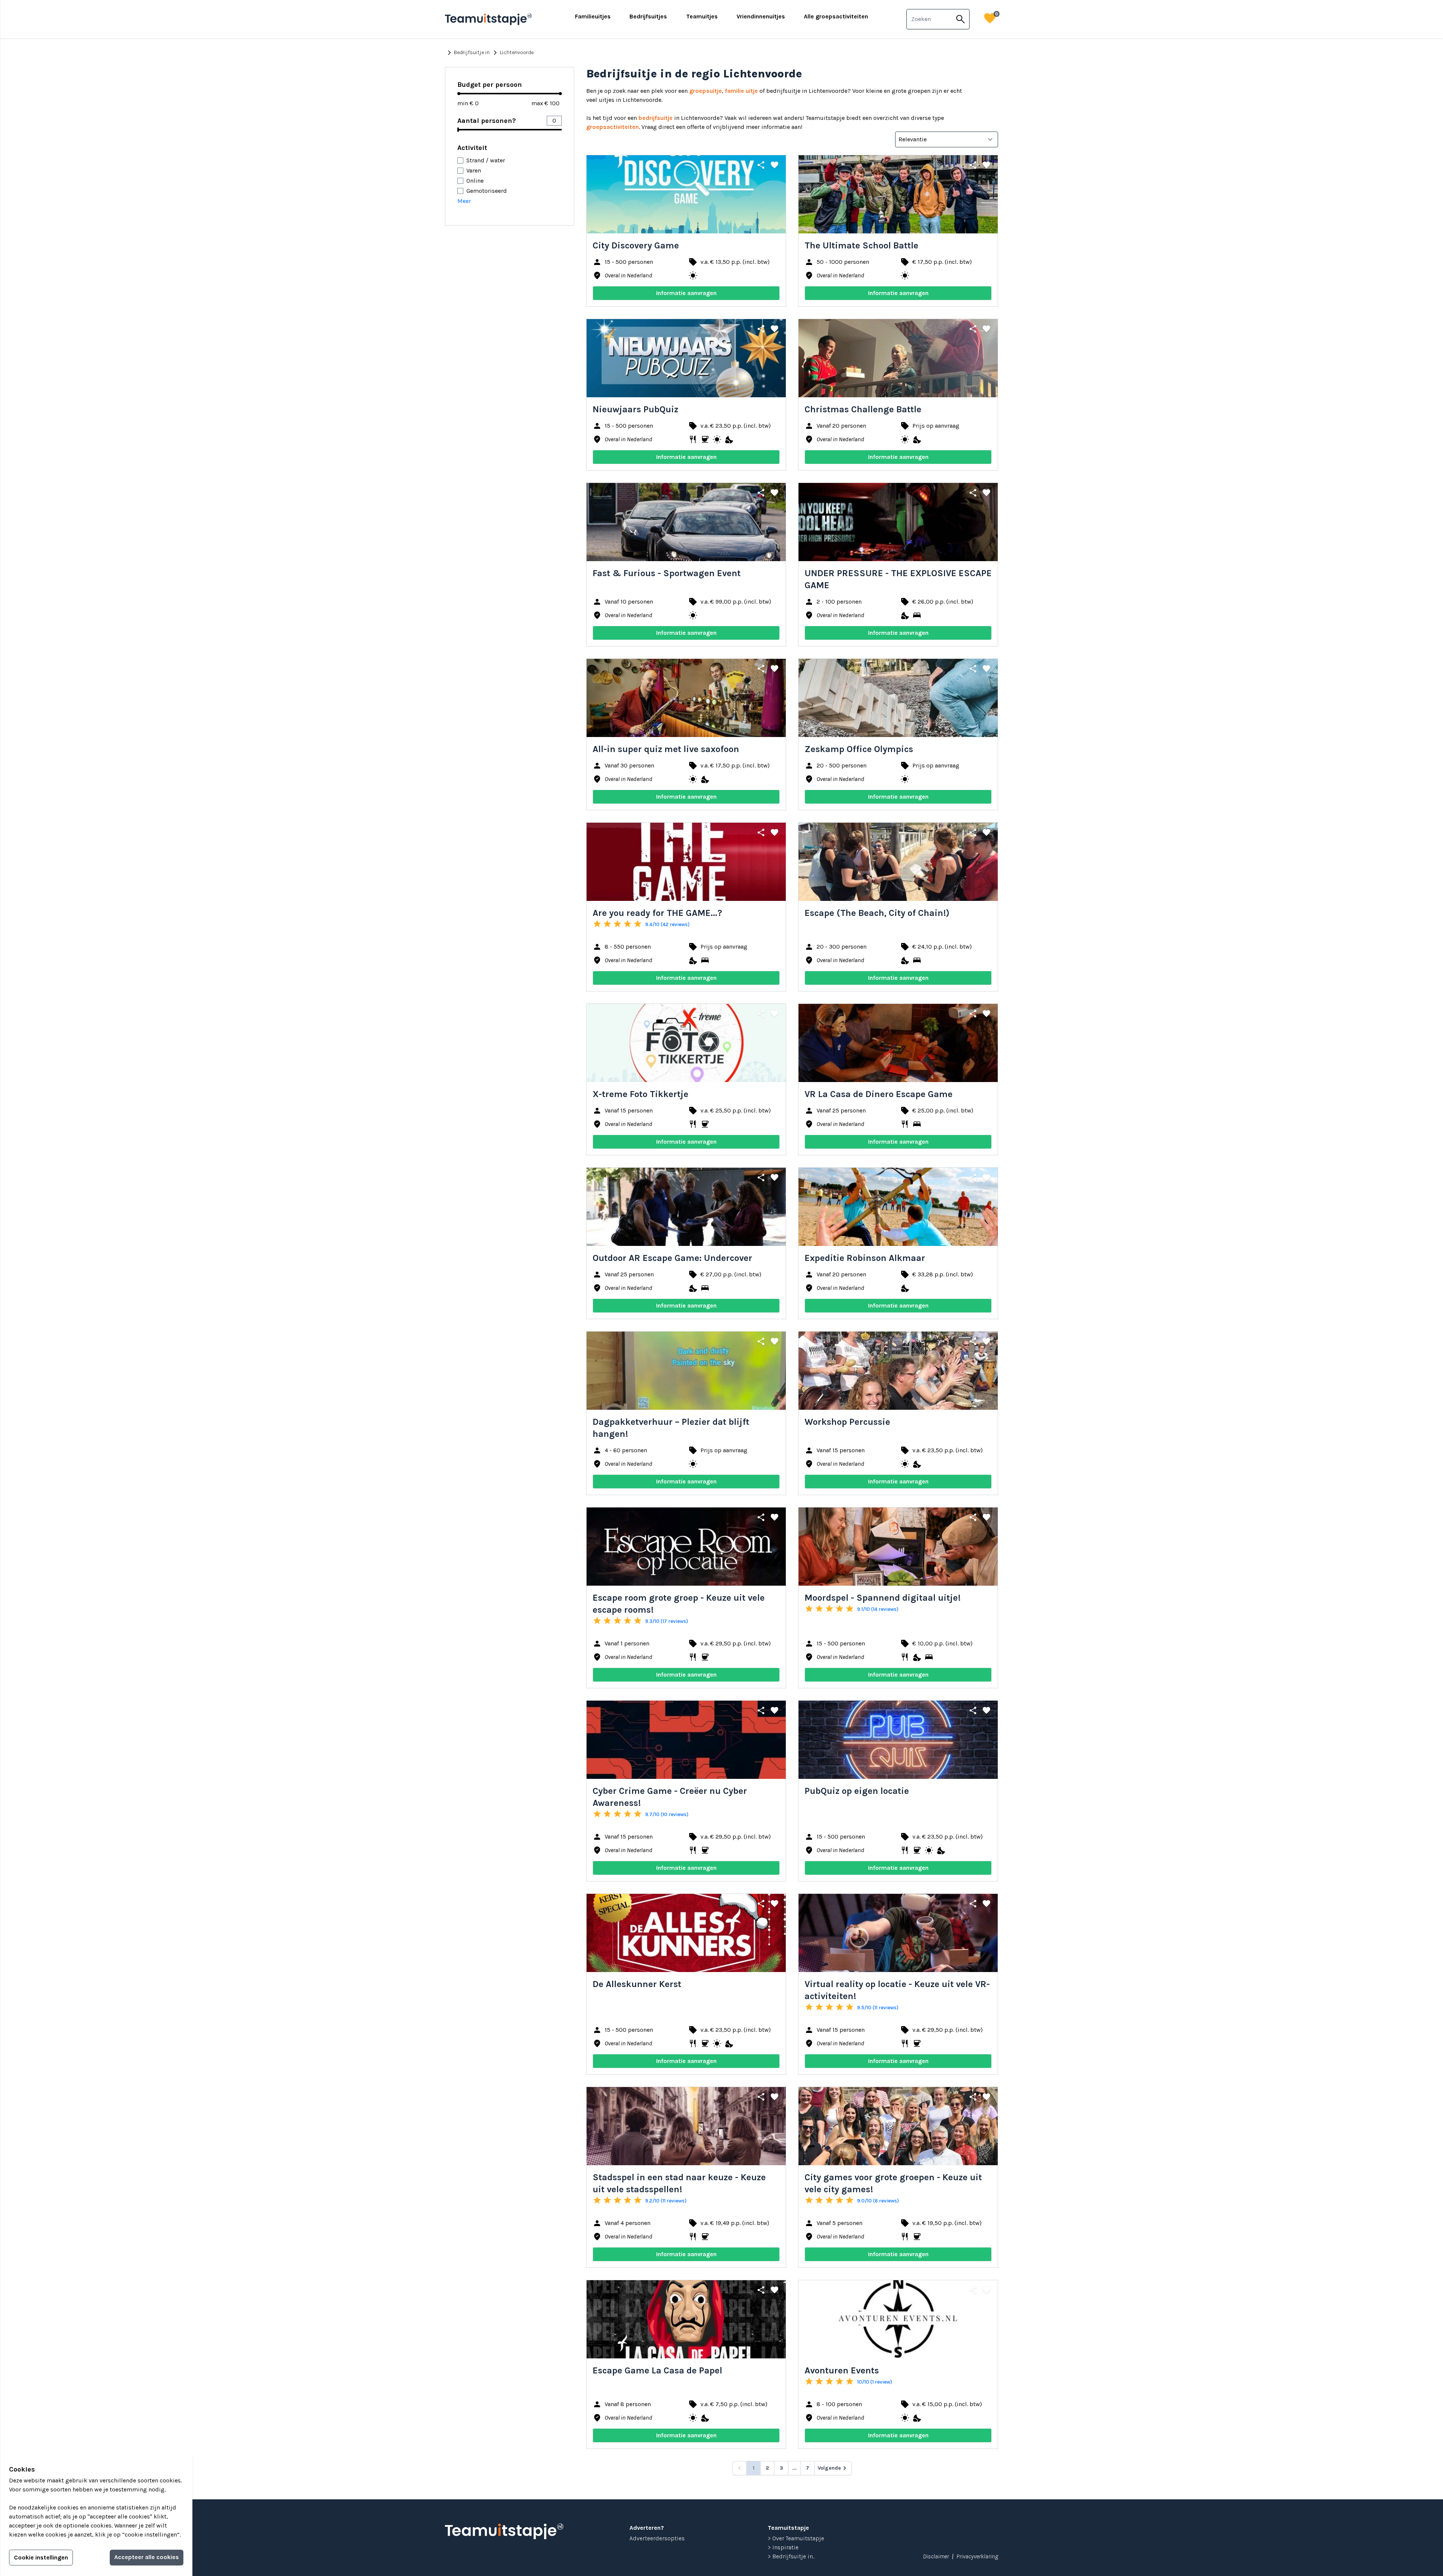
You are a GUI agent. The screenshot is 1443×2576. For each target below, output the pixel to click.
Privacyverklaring (977, 2556)
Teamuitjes (702, 16)
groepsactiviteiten (613, 127)
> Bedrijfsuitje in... (791, 2556)
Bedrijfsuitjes (648, 16)
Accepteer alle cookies (147, 2557)
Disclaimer (936, 2556)
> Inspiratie (783, 2547)
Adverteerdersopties (657, 2538)
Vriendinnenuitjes (761, 16)
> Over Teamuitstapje (796, 2538)
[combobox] (929, 19)
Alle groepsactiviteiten (836, 16)
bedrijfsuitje (656, 118)
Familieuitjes (593, 16)
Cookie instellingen (41, 2557)
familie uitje (741, 91)
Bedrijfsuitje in (467, 53)
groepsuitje (706, 91)
